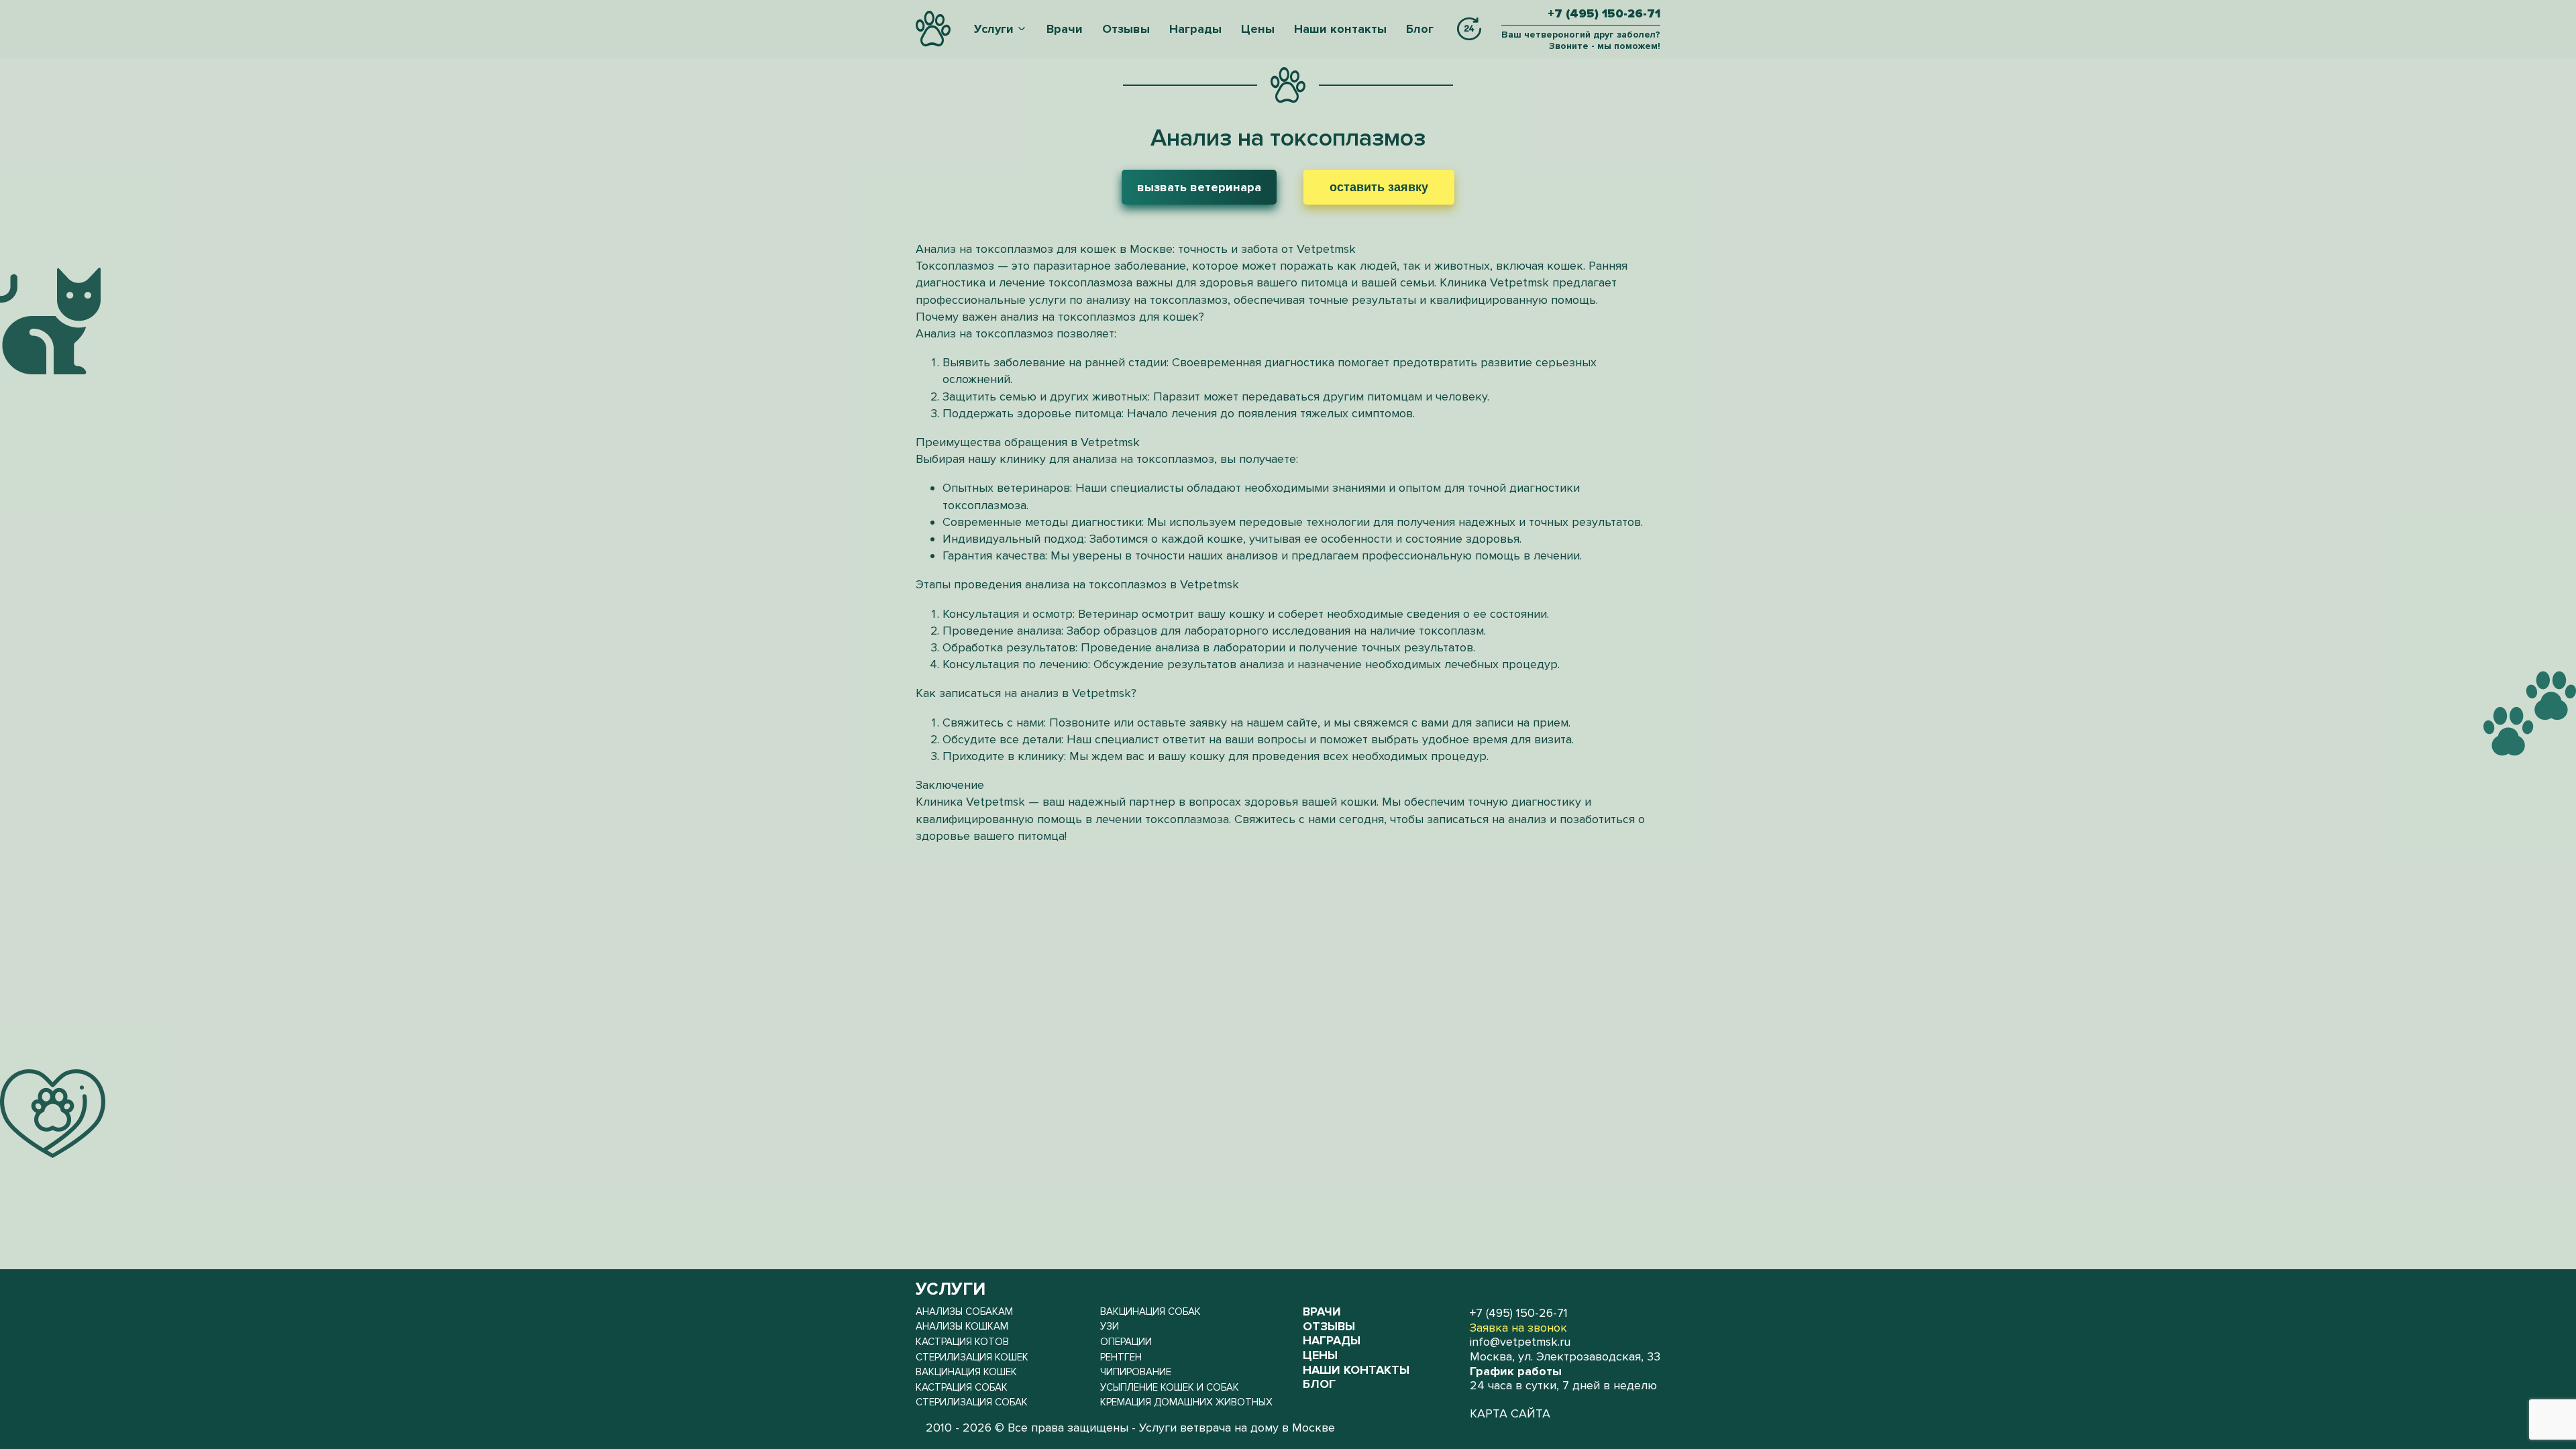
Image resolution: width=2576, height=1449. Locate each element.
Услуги (994, 29)
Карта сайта (1510, 1414)
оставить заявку (1379, 187)
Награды (1195, 29)
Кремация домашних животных (1186, 1402)
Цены (1258, 29)
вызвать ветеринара (1199, 187)
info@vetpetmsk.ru (1520, 1342)
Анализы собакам (964, 1311)
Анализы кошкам (962, 1326)
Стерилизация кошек (972, 1357)
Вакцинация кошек (966, 1372)
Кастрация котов (962, 1342)
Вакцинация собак (1150, 1311)
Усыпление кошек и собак (1170, 1387)
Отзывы (1126, 29)
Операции (1126, 1342)
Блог (1420, 29)
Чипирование (1136, 1372)
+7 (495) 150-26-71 (1604, 14)
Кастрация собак (962, 1387)
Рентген (1121, 1357)
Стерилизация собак (972, 1402)
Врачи (1065, 29)
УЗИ (1110, 1326)
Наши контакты (1340, 29)
